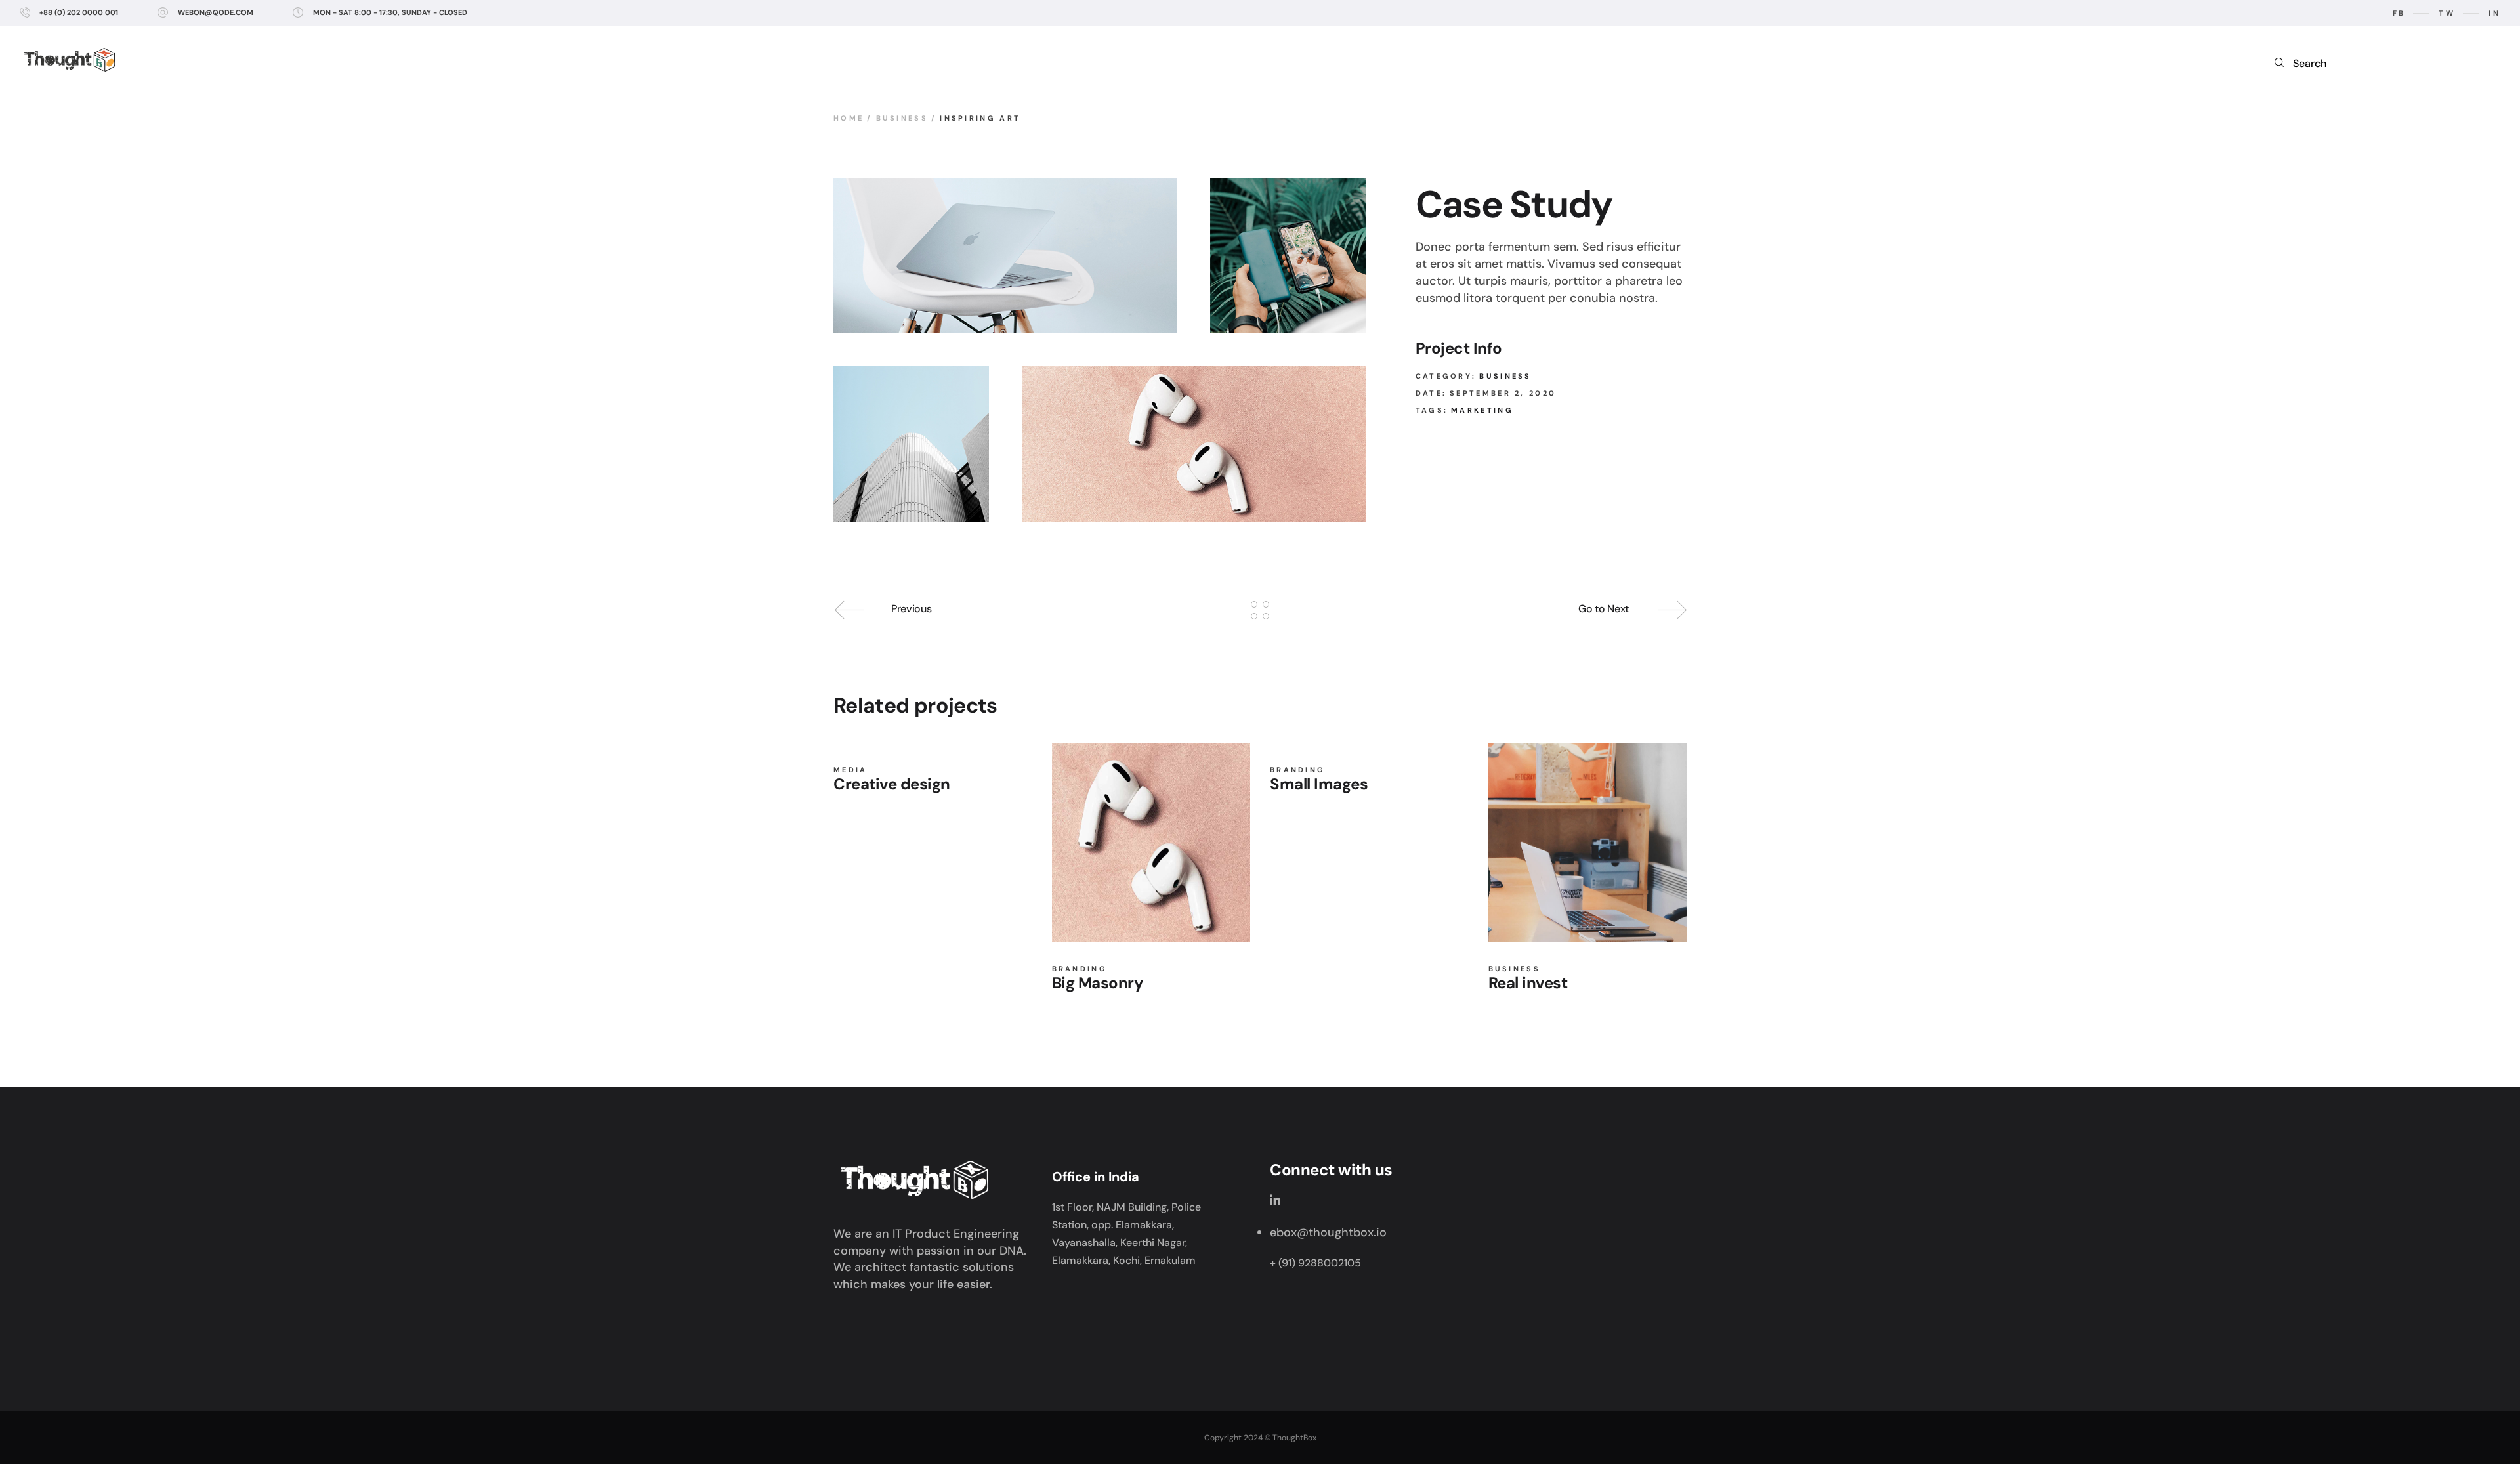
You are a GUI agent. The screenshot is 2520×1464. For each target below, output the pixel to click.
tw (2447, 13)
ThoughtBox (1294, 1438)
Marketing (1482, 410)
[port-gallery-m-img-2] (1288, 256)
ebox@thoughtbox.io (1328, 1232)
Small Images (1319, 784)
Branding (1080, 969)
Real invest (1528, 983)
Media (850, 770)
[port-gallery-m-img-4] (911, 444)
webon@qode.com (216, 12)
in (2494, 13)
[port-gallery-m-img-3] (1194, 444)
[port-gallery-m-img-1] (1005, 256)
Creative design (892, 784)
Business (1505, 376)
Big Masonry (1098, 983)
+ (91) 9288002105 (1315, 1263)
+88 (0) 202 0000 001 (79, 12)
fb (2399, 13)
